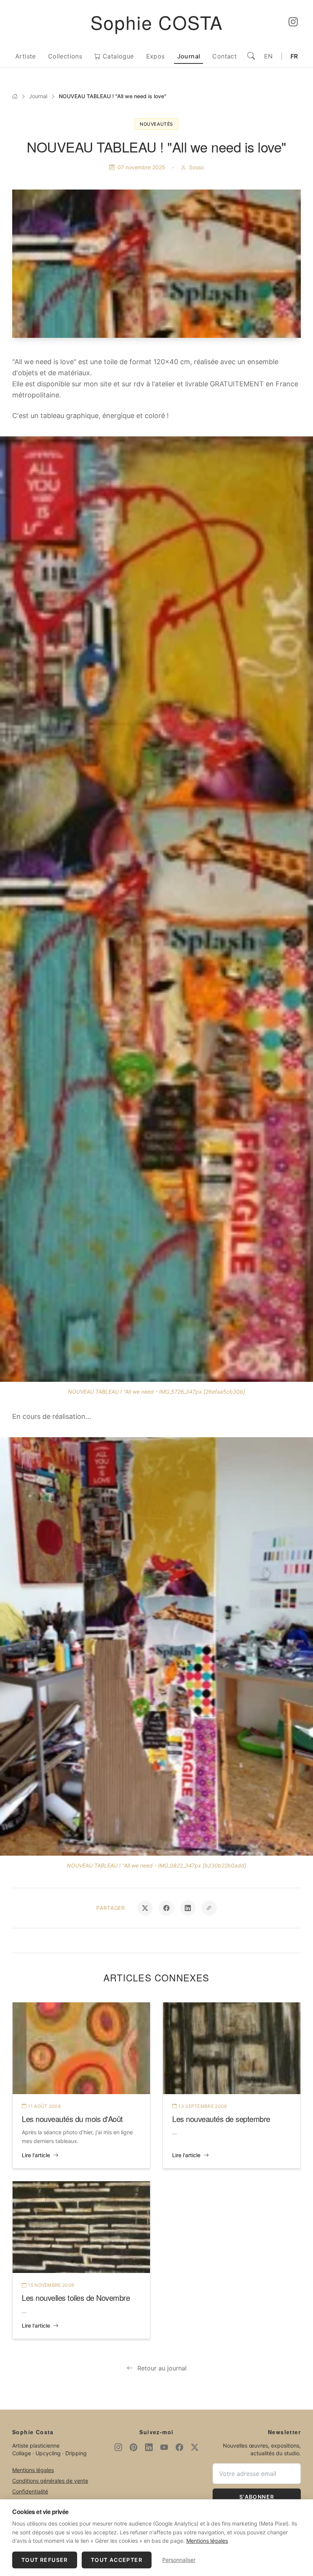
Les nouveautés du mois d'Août (72, 2119)
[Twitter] (195, 2447)
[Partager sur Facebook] (166, 1908)
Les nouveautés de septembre (221, 2119)
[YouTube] (164, 2447)
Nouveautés (156, 124)
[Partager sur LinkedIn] (188, 1908)
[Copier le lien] (209, 1908)
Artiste (26, 56)
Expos (156, 56)
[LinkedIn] (149, 2447)
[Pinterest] (134, 2447)
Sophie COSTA (157, 22)
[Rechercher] (251, 56)
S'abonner (257, 2497)
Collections (65, 56)
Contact (224, 56)
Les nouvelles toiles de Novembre (76, 2298)
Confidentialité (30, 2491)
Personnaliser (179, 2560)
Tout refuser (45, 2560)
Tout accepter (117, 2560)
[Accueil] (15, 96)
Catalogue (117, 56)
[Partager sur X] (145, 1908)
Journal (189, 56)
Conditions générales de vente (50, 2481)
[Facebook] (179, 2447)
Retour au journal (162, 2368)
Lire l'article (36, 2155)
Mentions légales (33, 2470)
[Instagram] (293, 22)
